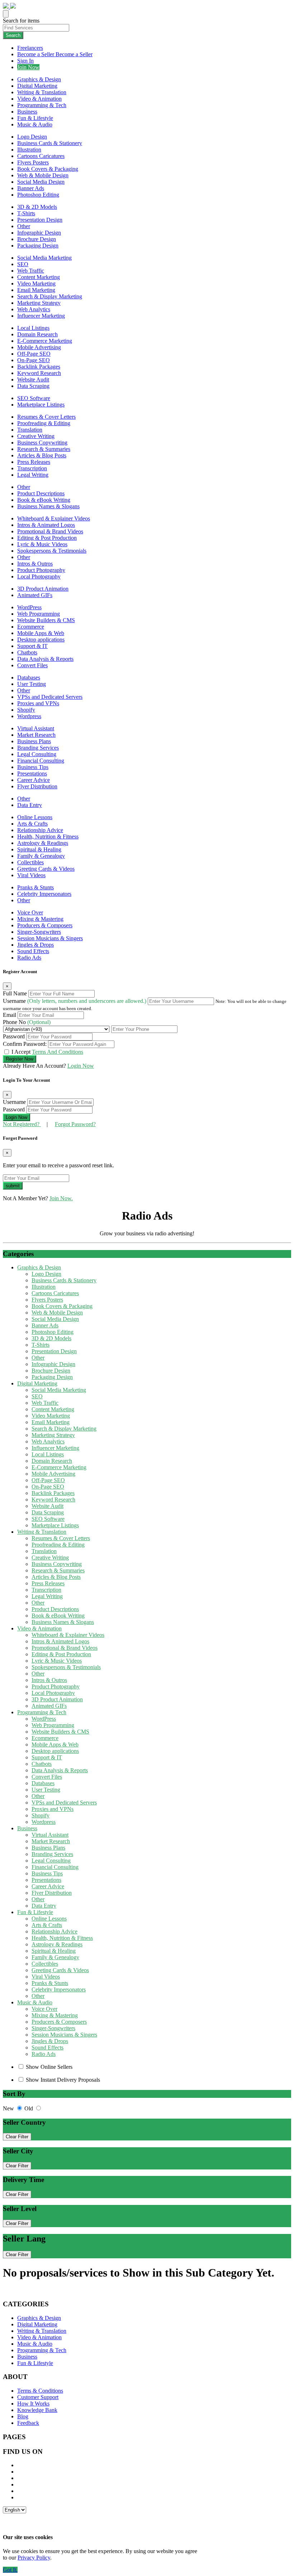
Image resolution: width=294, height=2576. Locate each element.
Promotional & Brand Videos (50, 531)
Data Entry (30, 805)
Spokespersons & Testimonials (52, 551)
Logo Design (32, 137)
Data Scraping (33, 386)
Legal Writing (33, 475)
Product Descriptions (41, 493)
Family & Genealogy (41, 856)
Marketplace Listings (41, 405)
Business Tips (33, 767)
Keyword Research (39, 373)
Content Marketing (39, 277)
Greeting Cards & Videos (46, 869)
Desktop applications (41, 640)
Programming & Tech (42, 105)
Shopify (26, 710)
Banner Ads (31, 188)
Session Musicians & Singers (50, 938)
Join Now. (61, 1198)
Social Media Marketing (44, 258)
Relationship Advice (40, 830)
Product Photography (41, 570)
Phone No (27, 1022)
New (9, 2108)
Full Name (16, 993)
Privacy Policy (34, 2558)
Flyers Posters (33, 162)
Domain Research (37, 334)
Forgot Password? (75, 1124)
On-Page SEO (34, 360)
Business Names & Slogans (48, 506)
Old (29, 2108)
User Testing (32, 684)
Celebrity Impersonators (44, 894)
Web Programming (39, 614)
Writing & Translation (42, 92)
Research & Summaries (44, 449)
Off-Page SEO (34, 354)
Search (13, 35)
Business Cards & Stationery (50, 143)
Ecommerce (31, 627)
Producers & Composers (45, 925)
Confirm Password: (25, 1044)
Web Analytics (34, 309)
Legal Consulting (37, 754)
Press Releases (34, 462)
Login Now (81, 1066)
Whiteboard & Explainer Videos (54, 518)
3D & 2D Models (37, 207)
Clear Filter (17, 2137)
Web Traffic (31, 271)
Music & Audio (35, 124)
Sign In (25, 61)
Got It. (10, 2570)
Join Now (28, 67)
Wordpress (29, 716)
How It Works (33, 2404)
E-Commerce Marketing (45, 341)
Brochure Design (37, 239)
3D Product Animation (43, 589)
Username (75, 1001)
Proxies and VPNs (38, 703)
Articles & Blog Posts (42, 455)
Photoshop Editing (38, 195)
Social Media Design (41, 182)
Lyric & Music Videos (42, 544)
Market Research (36, 735)
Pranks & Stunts (35, 887)
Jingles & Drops (35, 945)
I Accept (47, 1052)
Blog (23, 2416)
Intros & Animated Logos (46, 525)
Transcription (32, 468)
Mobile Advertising (39, 347)
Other (24, 226)
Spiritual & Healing (39, 849)
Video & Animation (39, 99)
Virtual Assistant (36, 728)
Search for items (21, 21)
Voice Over (30, 912)
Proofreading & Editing (44, 423)
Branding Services (38, 748)
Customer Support (38, 2397)
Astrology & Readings (43, 843)
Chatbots (27, 652)
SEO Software (34, 398)
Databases (29, 677)
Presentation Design (40, 220)
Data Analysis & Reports (45, 659)
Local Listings (33, 328)
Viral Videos (31, 875)
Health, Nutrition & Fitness (48, 837)
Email (10, 1015)
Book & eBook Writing (44, 500)
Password (15, 1036)
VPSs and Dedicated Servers (50, 697)
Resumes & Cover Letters (46, 417)
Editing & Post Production (47, 538)
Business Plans (34, 741)
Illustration (29, 150)
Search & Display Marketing (50, 296)
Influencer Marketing (41, 316)
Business (27, 112)
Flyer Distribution (37, 786)
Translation (30, 430)
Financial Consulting (41, 761)
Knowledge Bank (37, 2410)
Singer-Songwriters (39, 932)
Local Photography (39, 576)
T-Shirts (26, 213)
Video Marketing (36, 283)
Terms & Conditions (40, 2391)
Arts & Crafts (32, 824)
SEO (23, 264)
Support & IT (32, 646)
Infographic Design (39, 233)
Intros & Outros (35, 564)
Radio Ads (29, 958)
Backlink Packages (39, 367)
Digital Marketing (37, 86)
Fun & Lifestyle (35, 118)
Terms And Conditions (58, 1052)
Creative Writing (36, 436)
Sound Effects (33, 951)
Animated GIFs (35, 595)
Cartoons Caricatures (41, 156)
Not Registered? (22, 1124)
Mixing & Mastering (40, 919)
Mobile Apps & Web (41, 633)
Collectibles (30, 862)
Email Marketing (36, 290)
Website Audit (33, 379)
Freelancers (30, 48)
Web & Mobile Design (43, 175)
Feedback (28, 2423)
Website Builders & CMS (46, 620)
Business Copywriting (42, 443)
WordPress (29, 607)
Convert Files (32, 665)
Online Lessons (35, 817)
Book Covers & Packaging (48, 169)
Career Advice (34, 780)
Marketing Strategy (39, 303)
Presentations (32, 773)
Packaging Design (38, 246)
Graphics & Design (39, 79)
